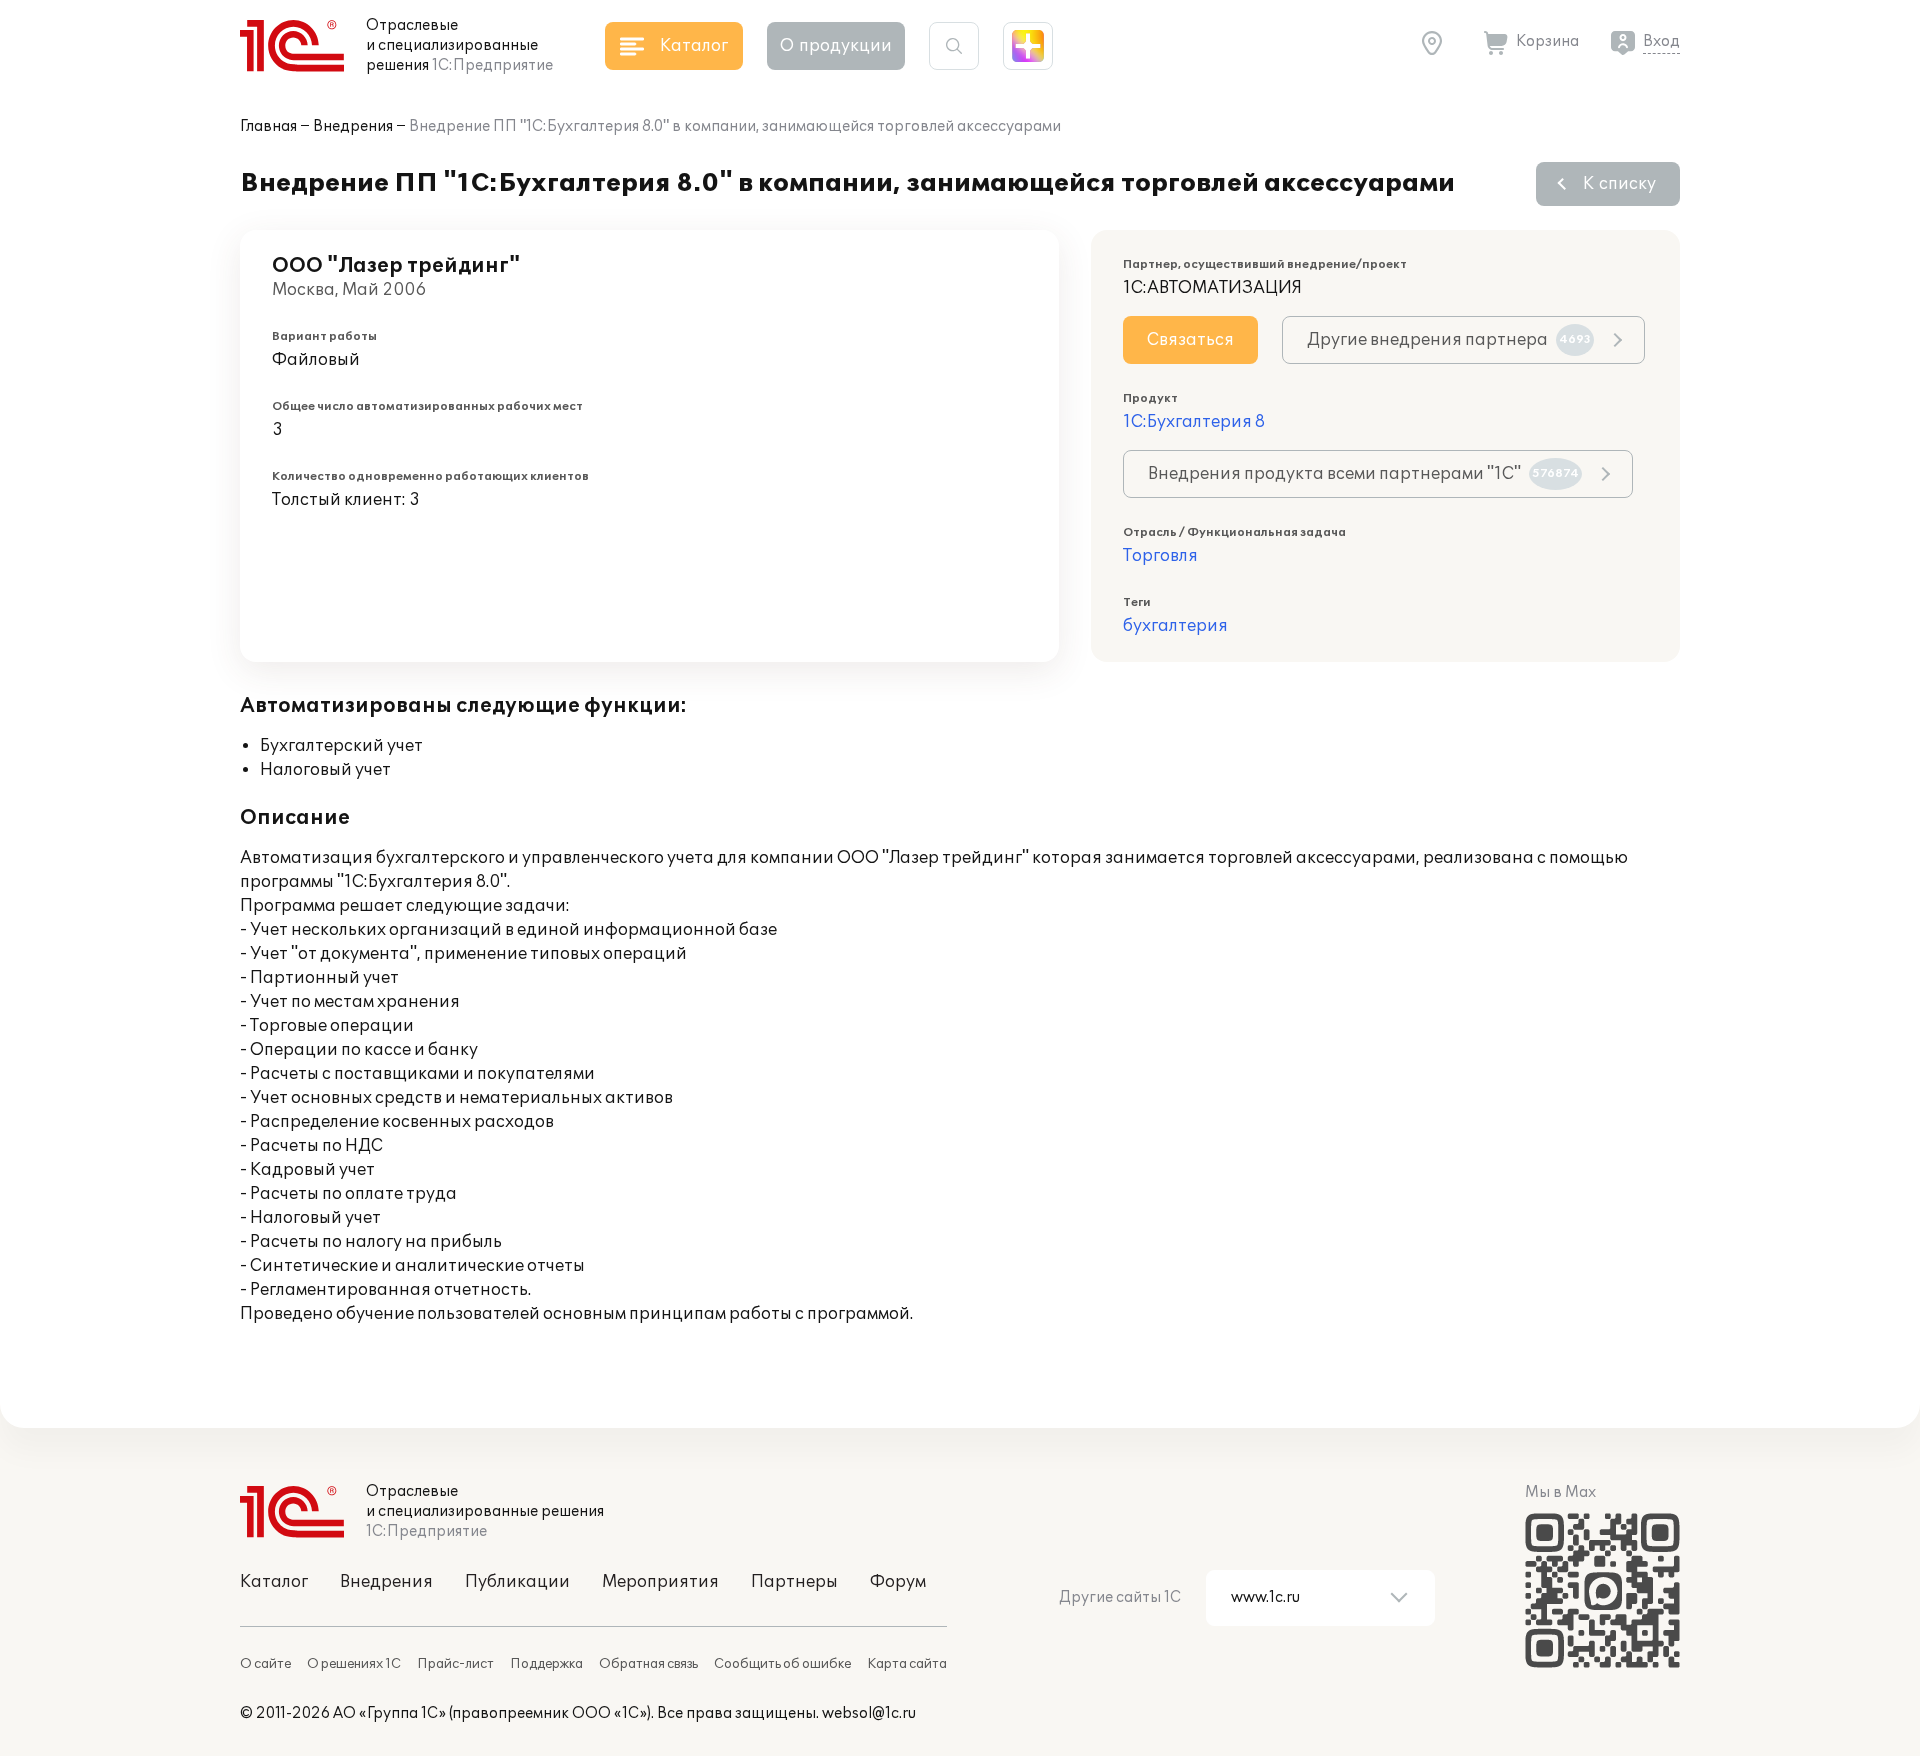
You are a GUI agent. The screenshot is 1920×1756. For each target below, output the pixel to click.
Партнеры (794, 1582)
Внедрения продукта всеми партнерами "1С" (1363, 474)
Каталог (274, 1582)
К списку (1619, 184)
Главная (268, 126)
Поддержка (546, 1664)
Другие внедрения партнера (1449, 340)
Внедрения (353, 126)
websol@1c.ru (869, 1713)
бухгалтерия (1175, 626)
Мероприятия (660, 1582)
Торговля (1160, 556)
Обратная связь (648, 1664)
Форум (898, 1582)
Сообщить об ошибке (782, 1664)
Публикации (517, 1582)
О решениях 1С (354, 1664)
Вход (1661, 41)
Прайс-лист (455, 1664)
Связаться (1190, 340)
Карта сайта (907, 1664)
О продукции (836, 46)
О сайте (265, 1664)
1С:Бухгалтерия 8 (1194, 422)
